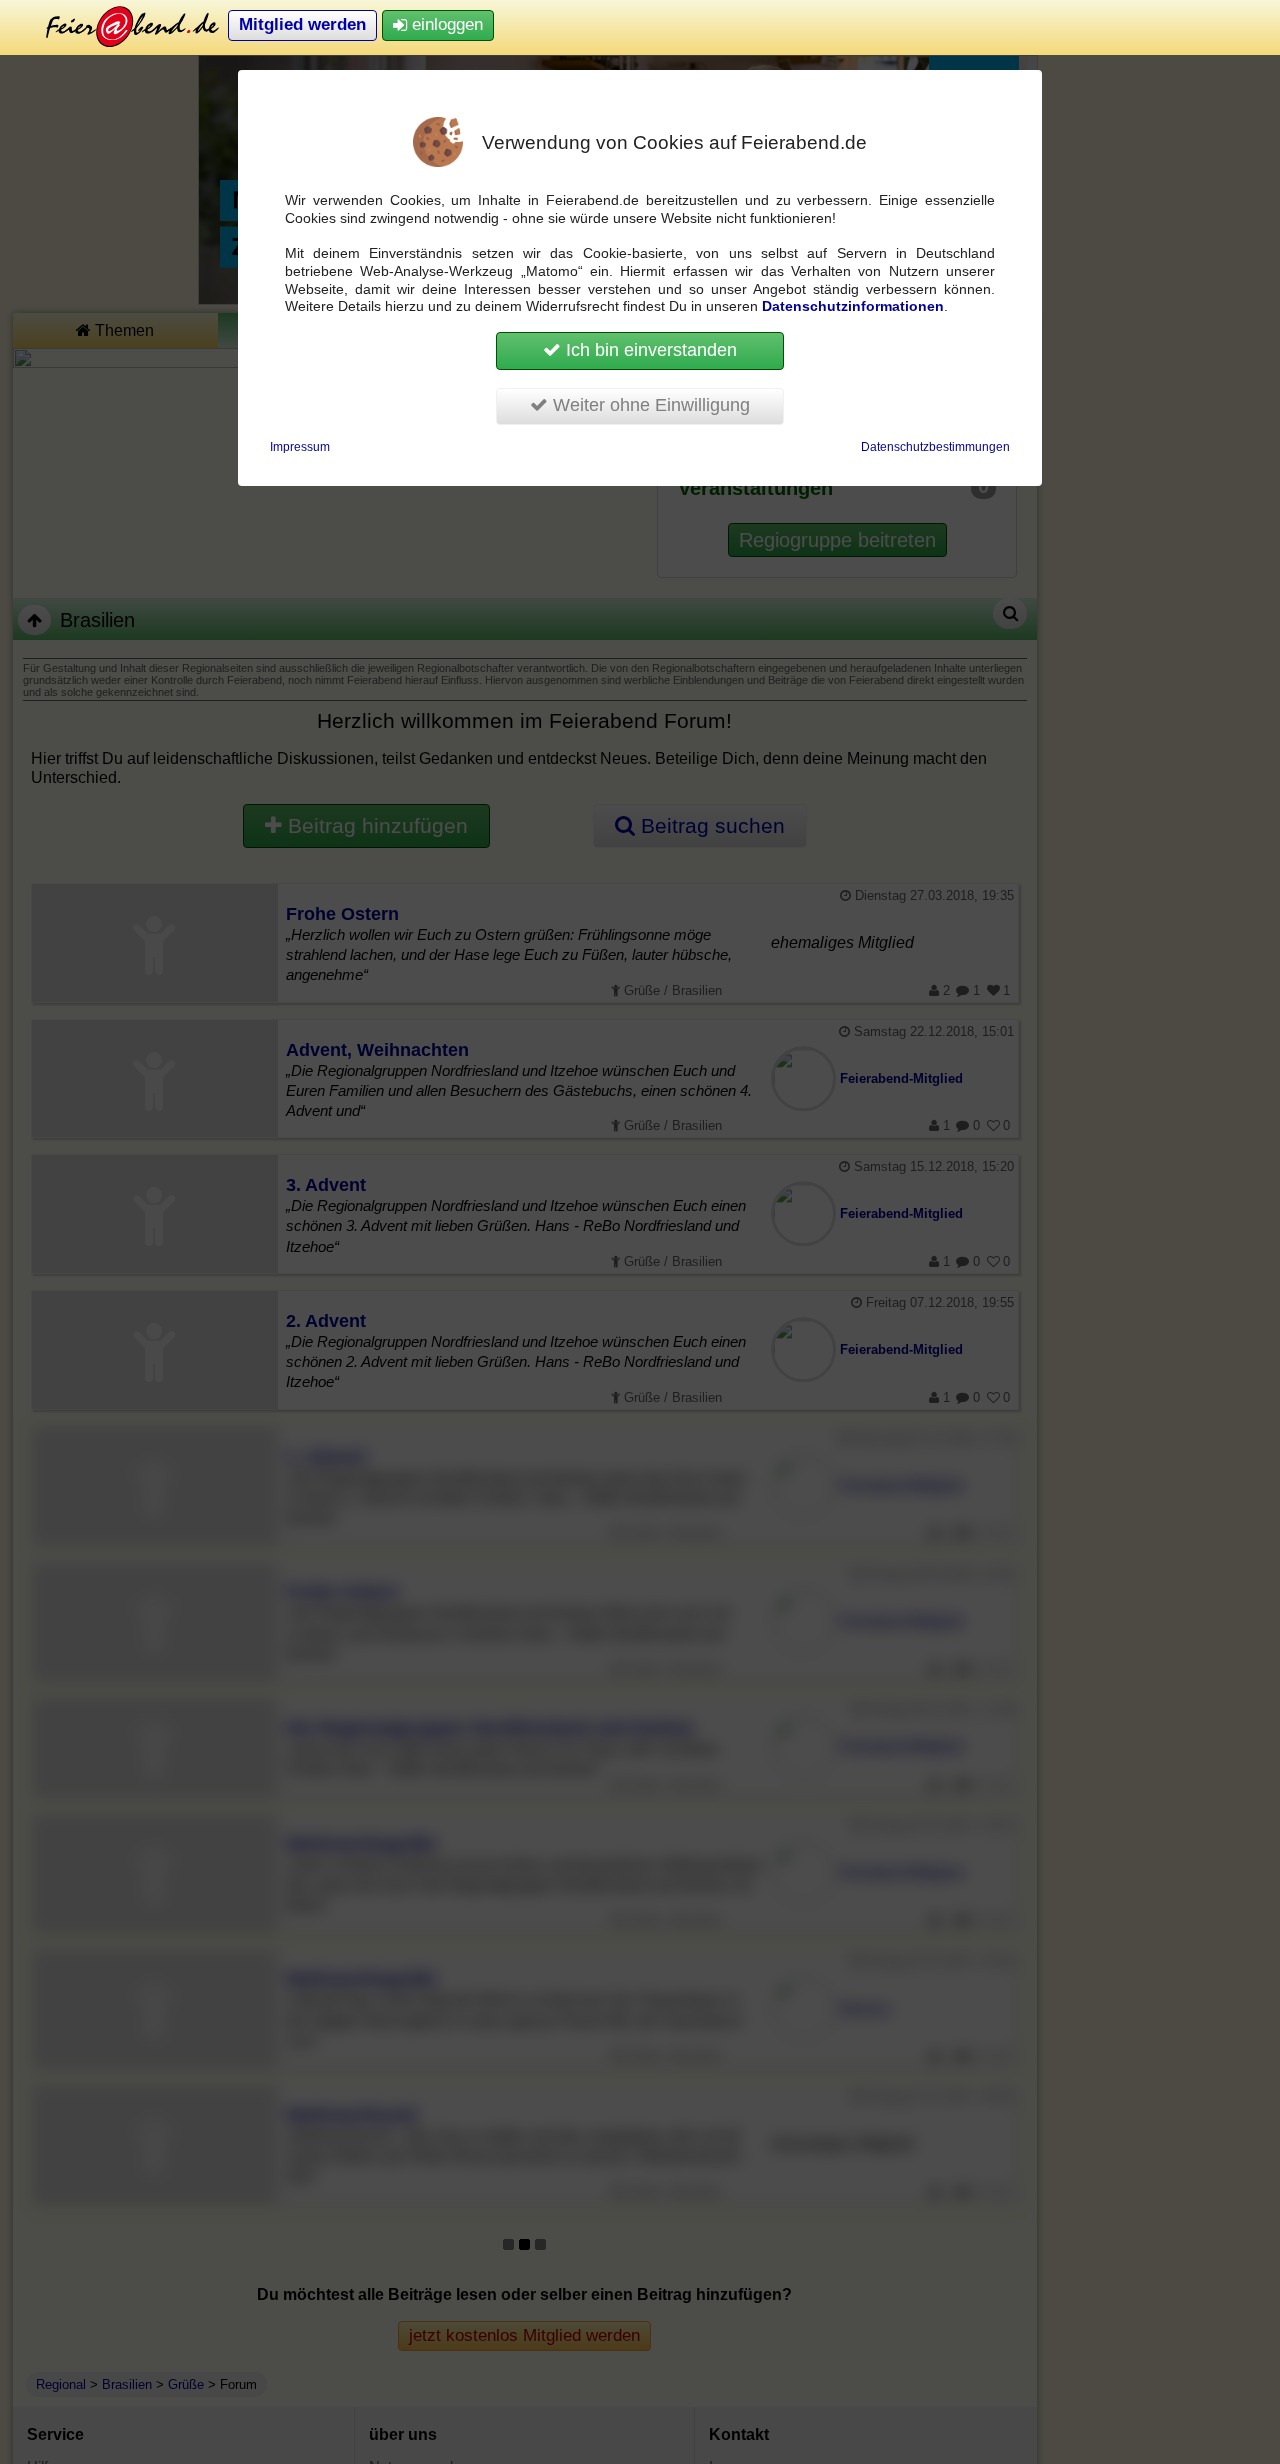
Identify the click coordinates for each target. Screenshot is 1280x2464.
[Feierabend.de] (118, 25)
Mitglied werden (302, 24)
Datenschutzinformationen (853, 306)
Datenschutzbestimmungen (935, 447)
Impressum (300, 447)
